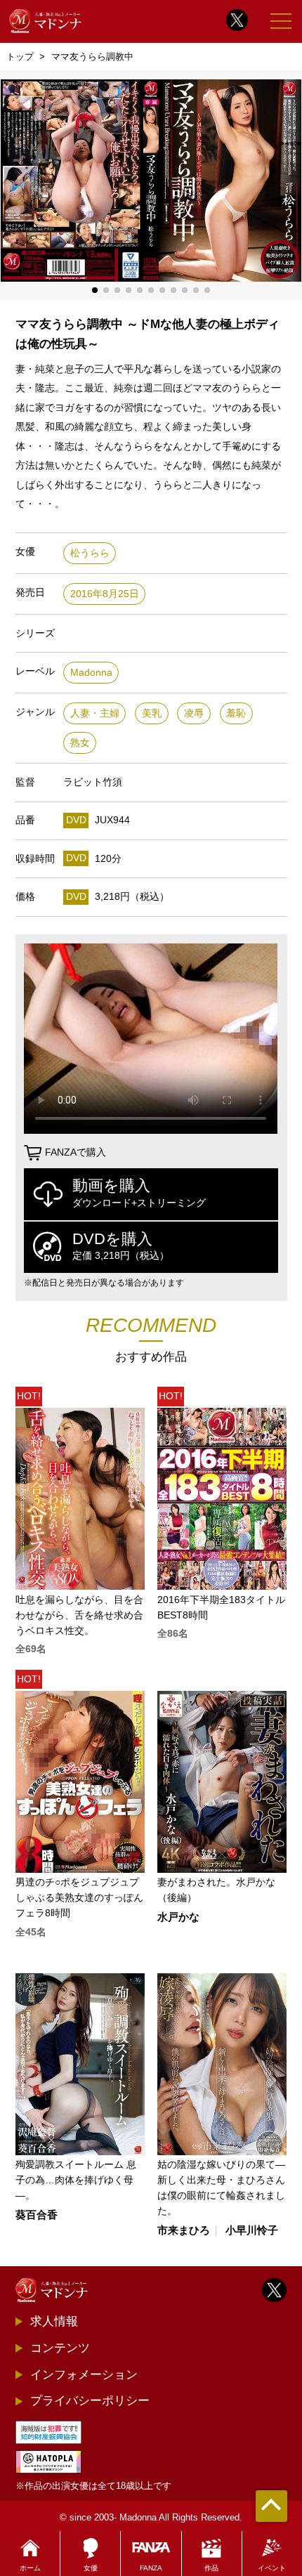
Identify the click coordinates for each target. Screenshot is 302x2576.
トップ (20, 57)
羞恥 (236, 713)
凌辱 (194, 713)
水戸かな (178, 1917)
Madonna (91, 673)
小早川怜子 (252, 2231)
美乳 (152, 713)
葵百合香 (37, 2215)
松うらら (90, 553)
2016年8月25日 (105, 594)
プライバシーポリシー (90, 2400)
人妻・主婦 (95, 713)
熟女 (80, 743)
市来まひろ (184, 2231)
